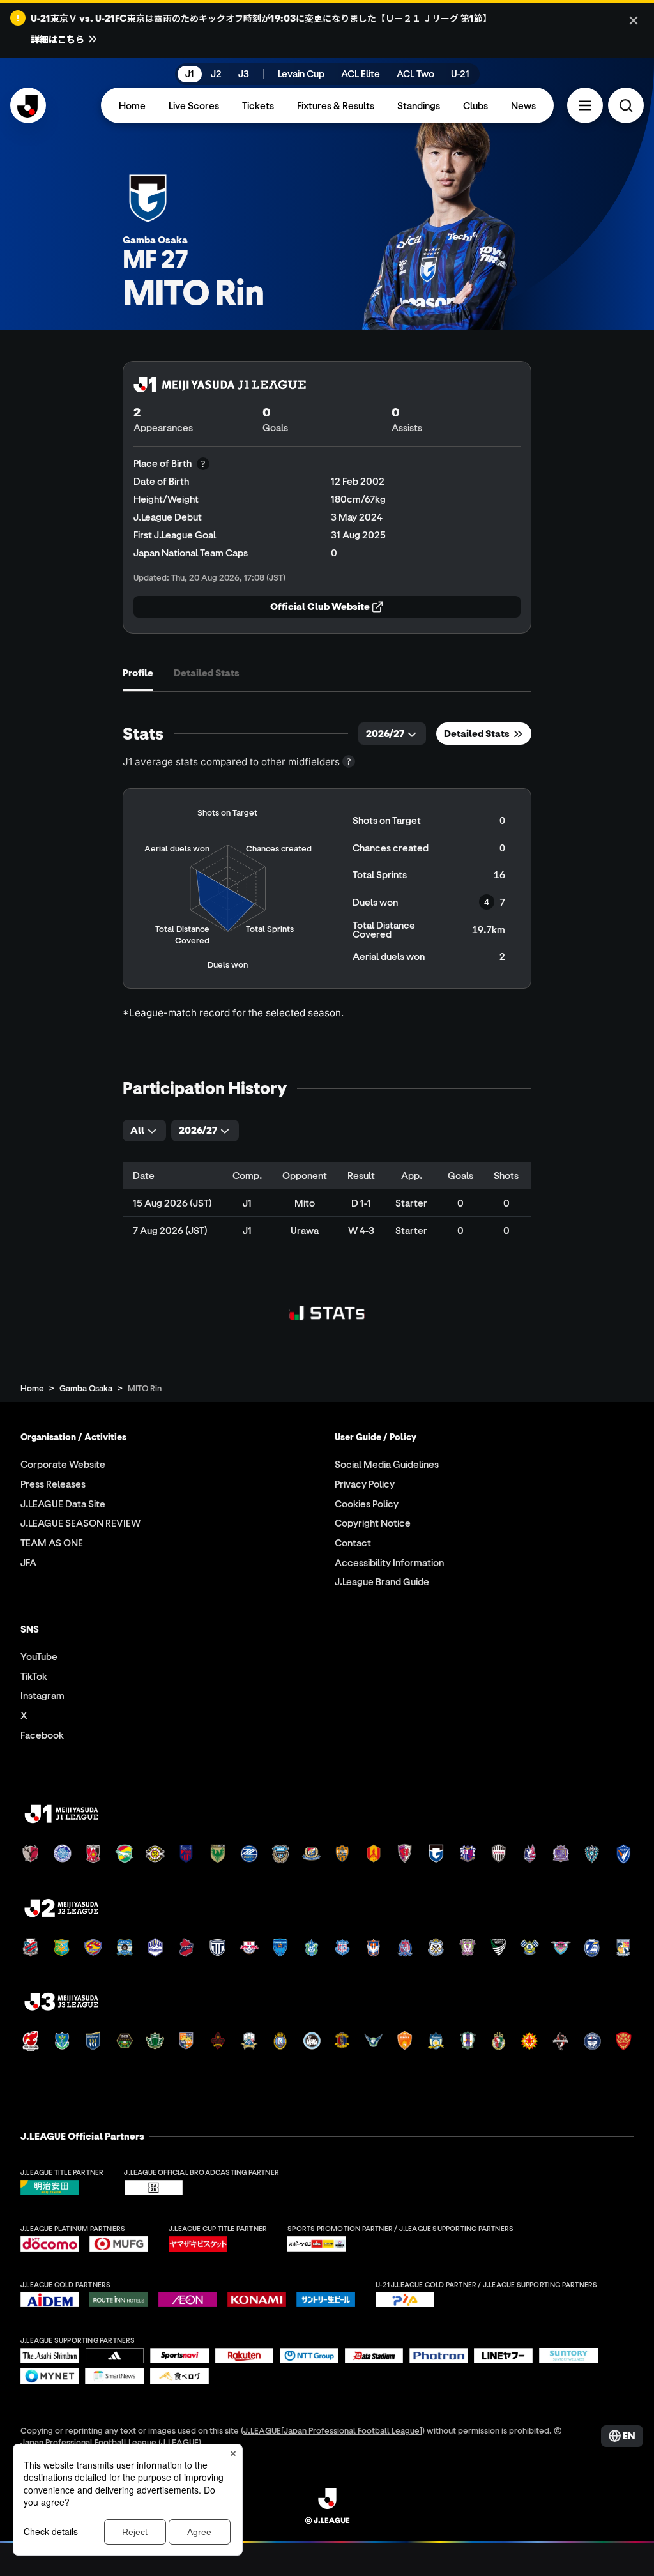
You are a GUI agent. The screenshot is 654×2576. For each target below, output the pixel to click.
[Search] (626, 105)
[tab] (138, 673)
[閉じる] (634, 20)
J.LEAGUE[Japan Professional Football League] (333, 2430)
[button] (585, 105)
